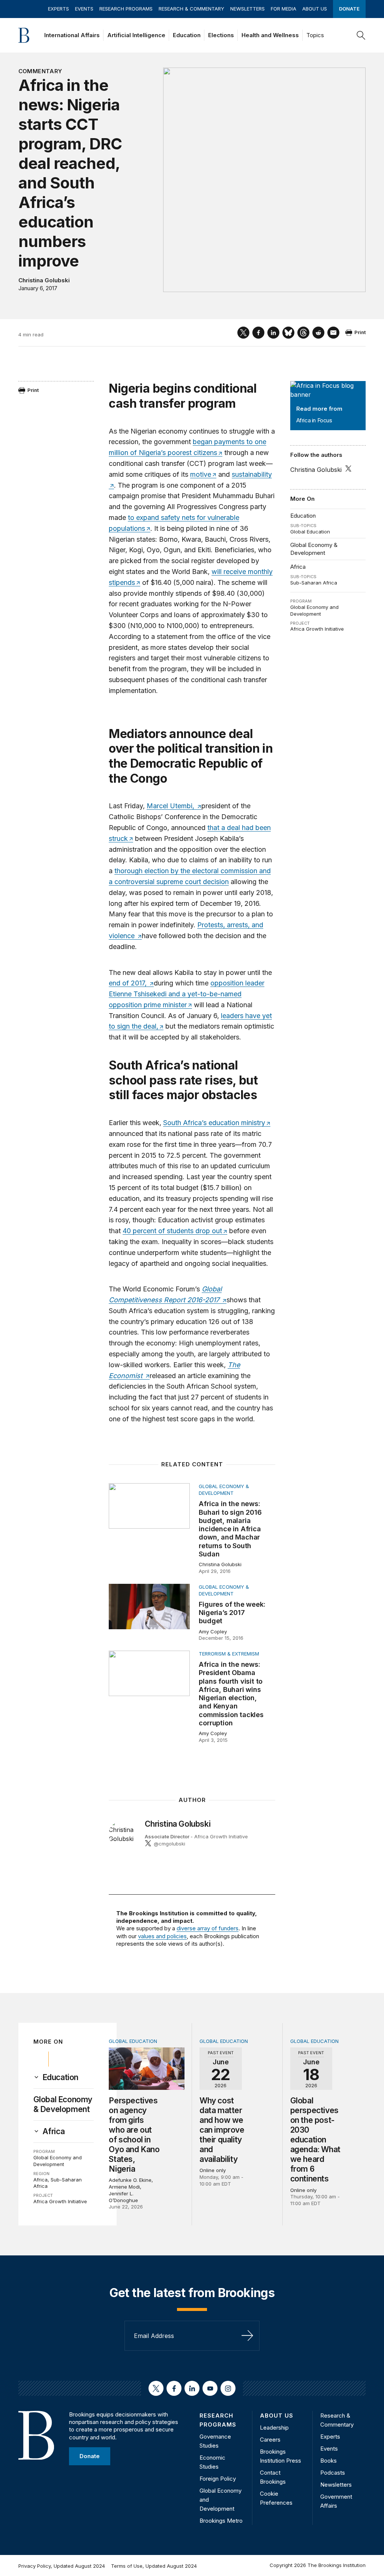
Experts (58, 9)
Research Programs (126, 9)
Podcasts (333, 2473)
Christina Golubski (44, 280)
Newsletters (247, 9)
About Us (315, 9)
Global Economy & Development (314, 549)
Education (187, 35)
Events (84, 9)
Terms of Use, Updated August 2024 (154, 2566)
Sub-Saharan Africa (314, 583)
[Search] (361, 35)
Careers (270, 2440)
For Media (283, 9)
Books (328, 2461)
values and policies (162, 1936)
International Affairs (72, 35)
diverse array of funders (208, 1928)
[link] (60, 2077)
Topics (315, 35)
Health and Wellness (270, 35)
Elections (221, 35)
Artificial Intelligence (136, 35)
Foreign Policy (218, 2479)
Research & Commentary (191, 9)
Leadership (274, 2428)
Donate (349, 9)
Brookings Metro (221, 2521)
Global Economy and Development (314, 610)
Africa (298, 567)
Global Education (310, 532)
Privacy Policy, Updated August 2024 (62, 2566)
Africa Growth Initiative (317, 629)
